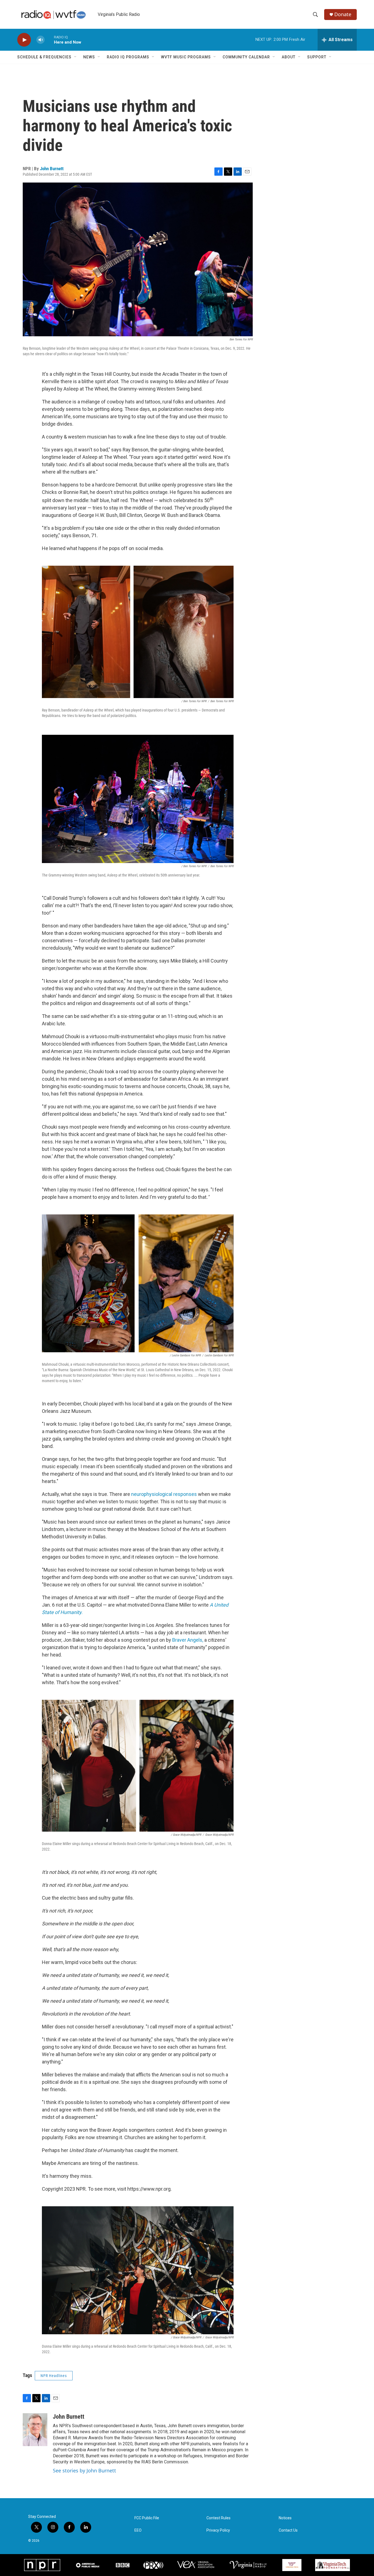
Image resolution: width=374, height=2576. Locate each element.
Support (317, 57)
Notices (285, 2518)
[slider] (49, 40)
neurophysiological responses (164, 1494)
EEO (138, 2530)
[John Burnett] (35, 2430)
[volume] (41, 40)
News (89, 57)
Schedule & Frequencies (44, 57)
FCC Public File (147, 2518)
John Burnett (52, 169)
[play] (24, 40)
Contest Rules (218, 2518)
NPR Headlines (54, 2376)
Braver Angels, (188, 1640)
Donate (343, 14)
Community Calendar (246, 57)
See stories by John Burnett (84, 2470)
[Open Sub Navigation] (76, 57)
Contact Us (288, 2530)
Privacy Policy (218, 2530)
